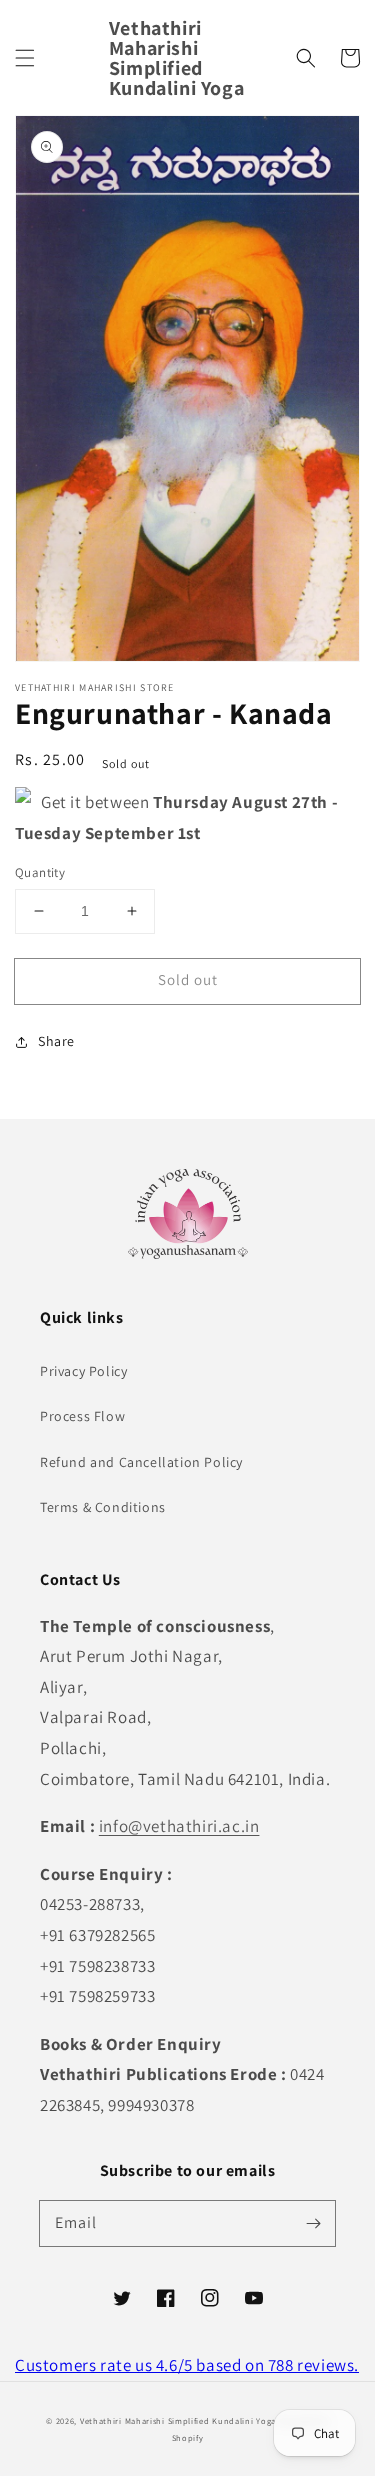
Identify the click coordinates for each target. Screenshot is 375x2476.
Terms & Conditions (103, 1507)
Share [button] (56, 1041)
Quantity (40, 872)
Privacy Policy (83, 1371)
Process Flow (82, 1416)
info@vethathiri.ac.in (179, 1826)
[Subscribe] (313, 2223)
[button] (25, 58)
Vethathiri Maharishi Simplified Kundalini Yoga (178, 2420)
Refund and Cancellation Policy (141, 1462)
